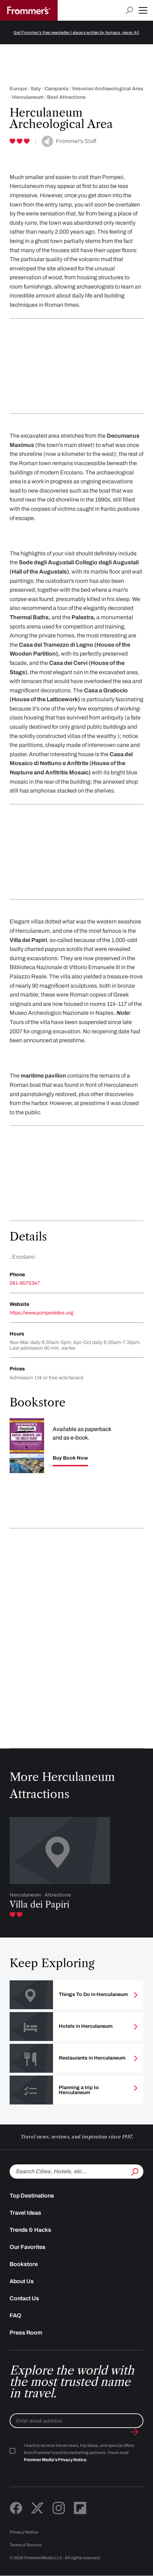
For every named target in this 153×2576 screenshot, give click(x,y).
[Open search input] (129, 11)
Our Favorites (28, 2247)
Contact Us (24, 2298)
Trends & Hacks (30, 2230)
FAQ (15, 2315)
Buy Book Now (70, 1458)
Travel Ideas (25, 2213)
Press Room (26, 2333)
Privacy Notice (24, 2532)
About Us (22, 2281)
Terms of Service (26, 2545)
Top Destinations (32, 2196)
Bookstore (24, 2264)
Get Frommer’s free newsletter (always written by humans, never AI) (76, 32)
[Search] (134, 2171)
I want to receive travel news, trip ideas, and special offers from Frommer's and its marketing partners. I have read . (79, 2453)
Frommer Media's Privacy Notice (55, 2460)
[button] (143, 10)
